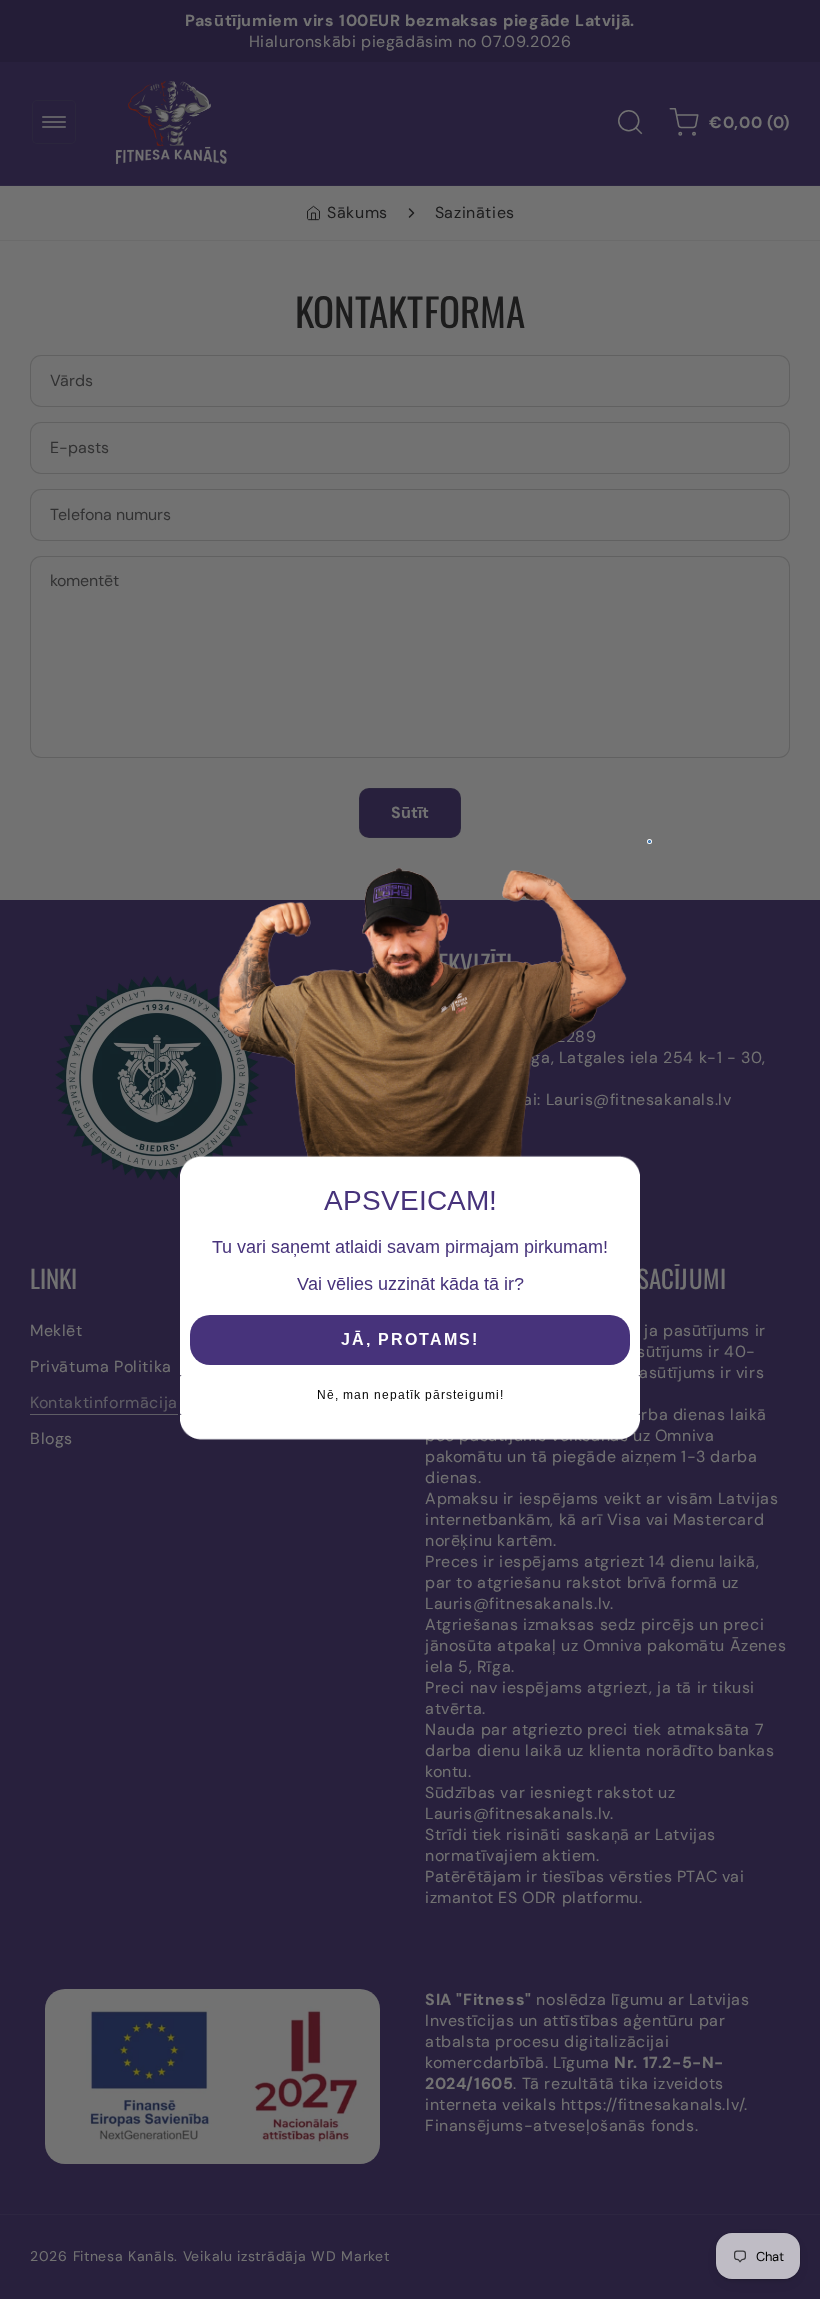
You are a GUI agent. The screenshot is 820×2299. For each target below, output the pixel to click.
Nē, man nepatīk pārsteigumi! (410, 1395)
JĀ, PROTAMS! (410, 1339)
